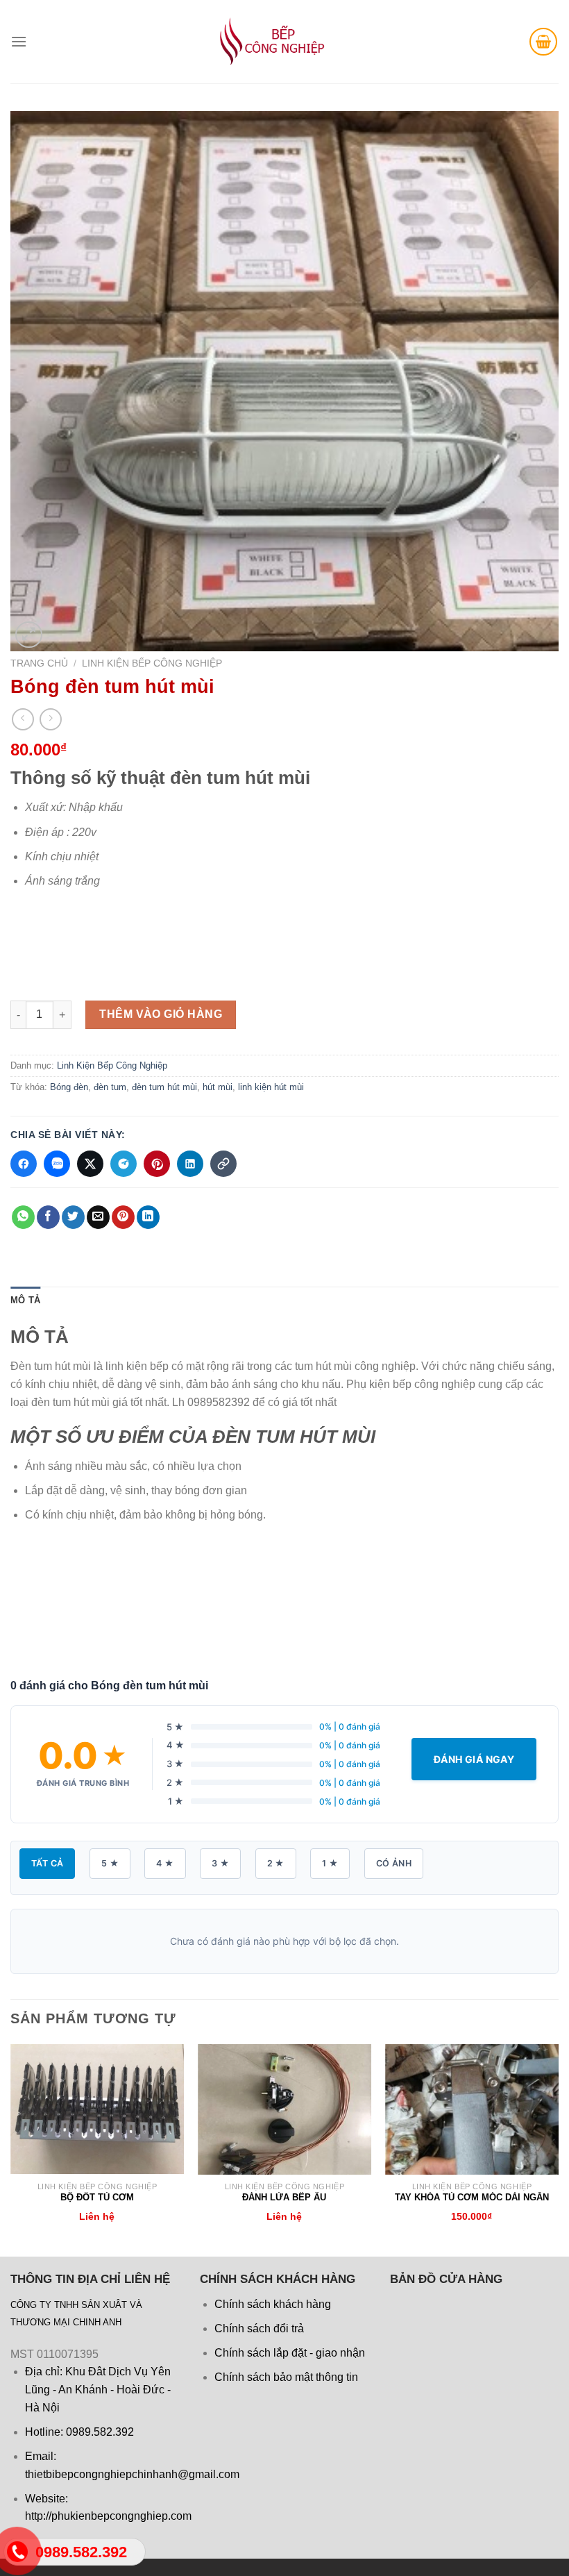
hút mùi (218, 1087)
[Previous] (11, 2149)
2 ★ (276, 1863)
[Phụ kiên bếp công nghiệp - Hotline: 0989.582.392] (260, 42)
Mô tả (25, 1300)
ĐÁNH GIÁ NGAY (474, 1759)
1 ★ (330, 1863)
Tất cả (47, 1863)
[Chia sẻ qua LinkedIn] (190, 1164)
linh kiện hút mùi (271, 1087)
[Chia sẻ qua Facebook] (24, 1164)
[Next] (558, 2149)
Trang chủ (39, 663)
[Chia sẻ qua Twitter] (90, 1164)
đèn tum (110, 1087)
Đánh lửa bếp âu (284, 2197)
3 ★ (220, 1863)
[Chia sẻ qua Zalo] (57, 1164)
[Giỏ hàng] (543, 42)
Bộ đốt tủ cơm (97, 2197)
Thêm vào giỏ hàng (161, 1014)
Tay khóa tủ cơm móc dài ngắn (472, 2197)
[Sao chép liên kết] (223, 1164)
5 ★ (110, 1863)
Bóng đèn (69, 1087)
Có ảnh (394, 1863)
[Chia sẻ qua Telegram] (124, 1164)
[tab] (25, 1300)
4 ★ (165, 1863)
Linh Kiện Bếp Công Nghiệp (152, 663)
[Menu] (19, 41)
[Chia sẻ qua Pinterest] (157, 1164)
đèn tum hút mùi (164, 1087)
